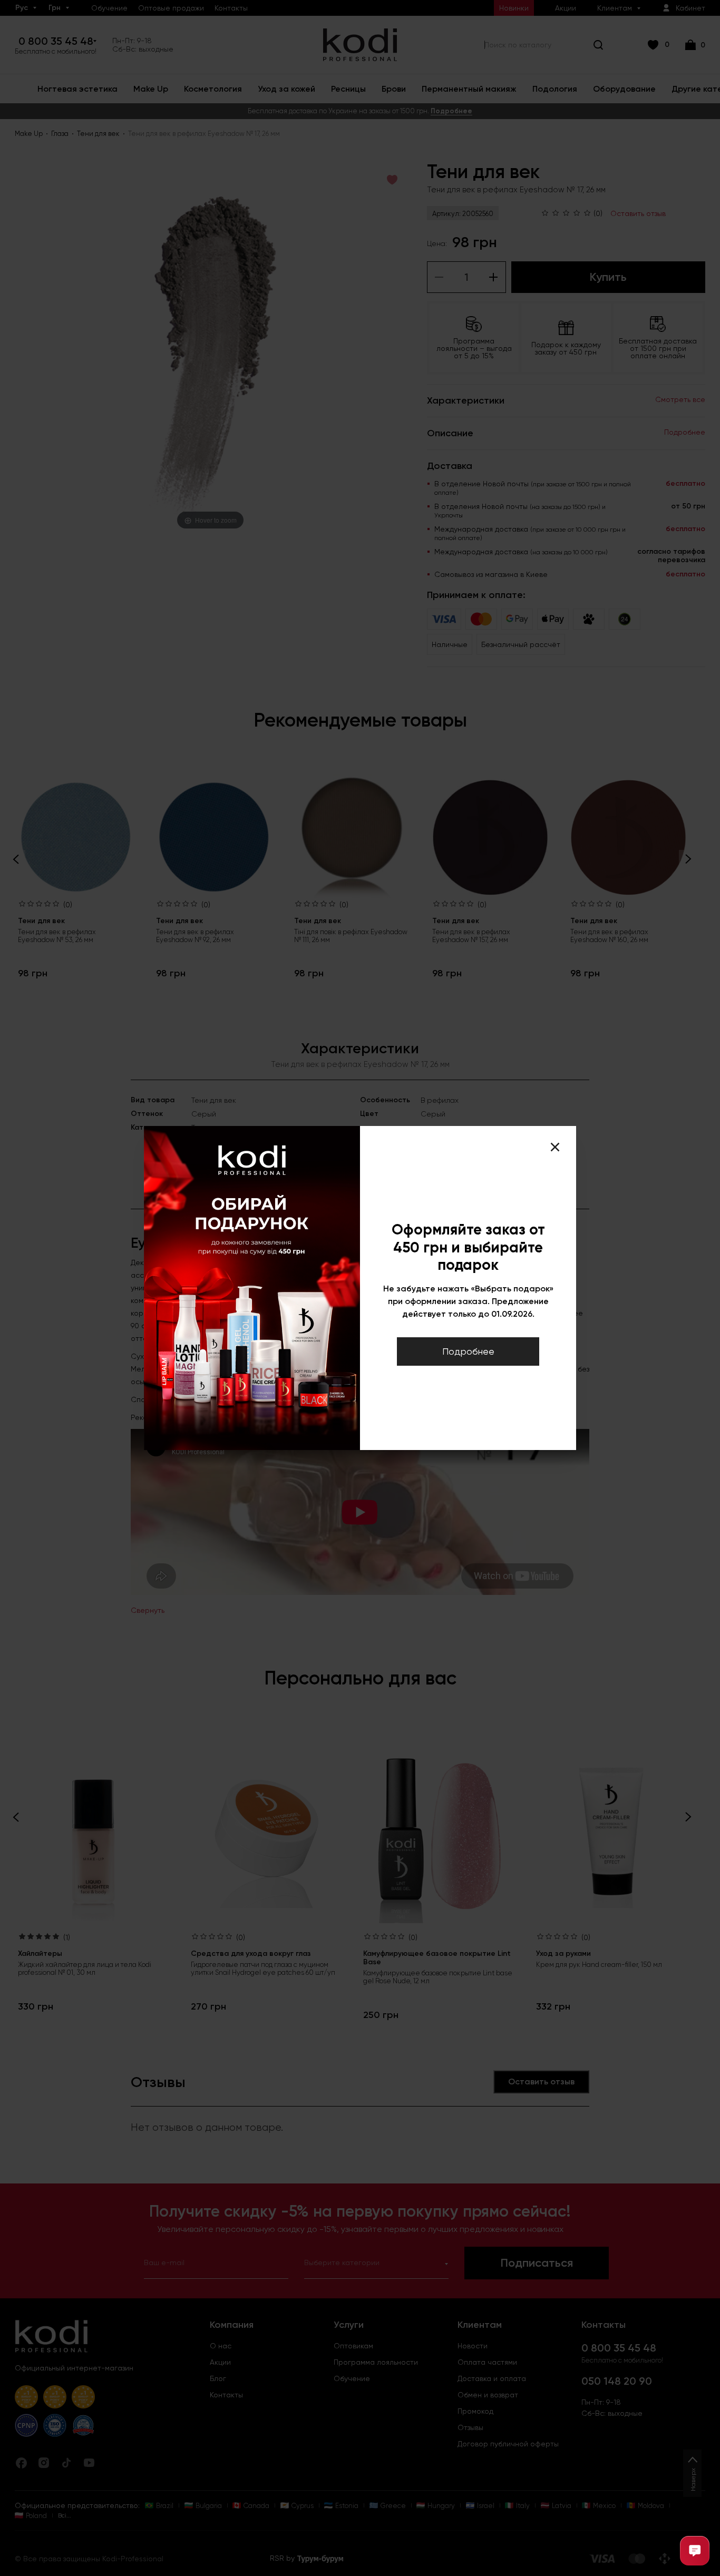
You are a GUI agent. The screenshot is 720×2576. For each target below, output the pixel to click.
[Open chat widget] (695, 2551)
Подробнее (468, 1351)
